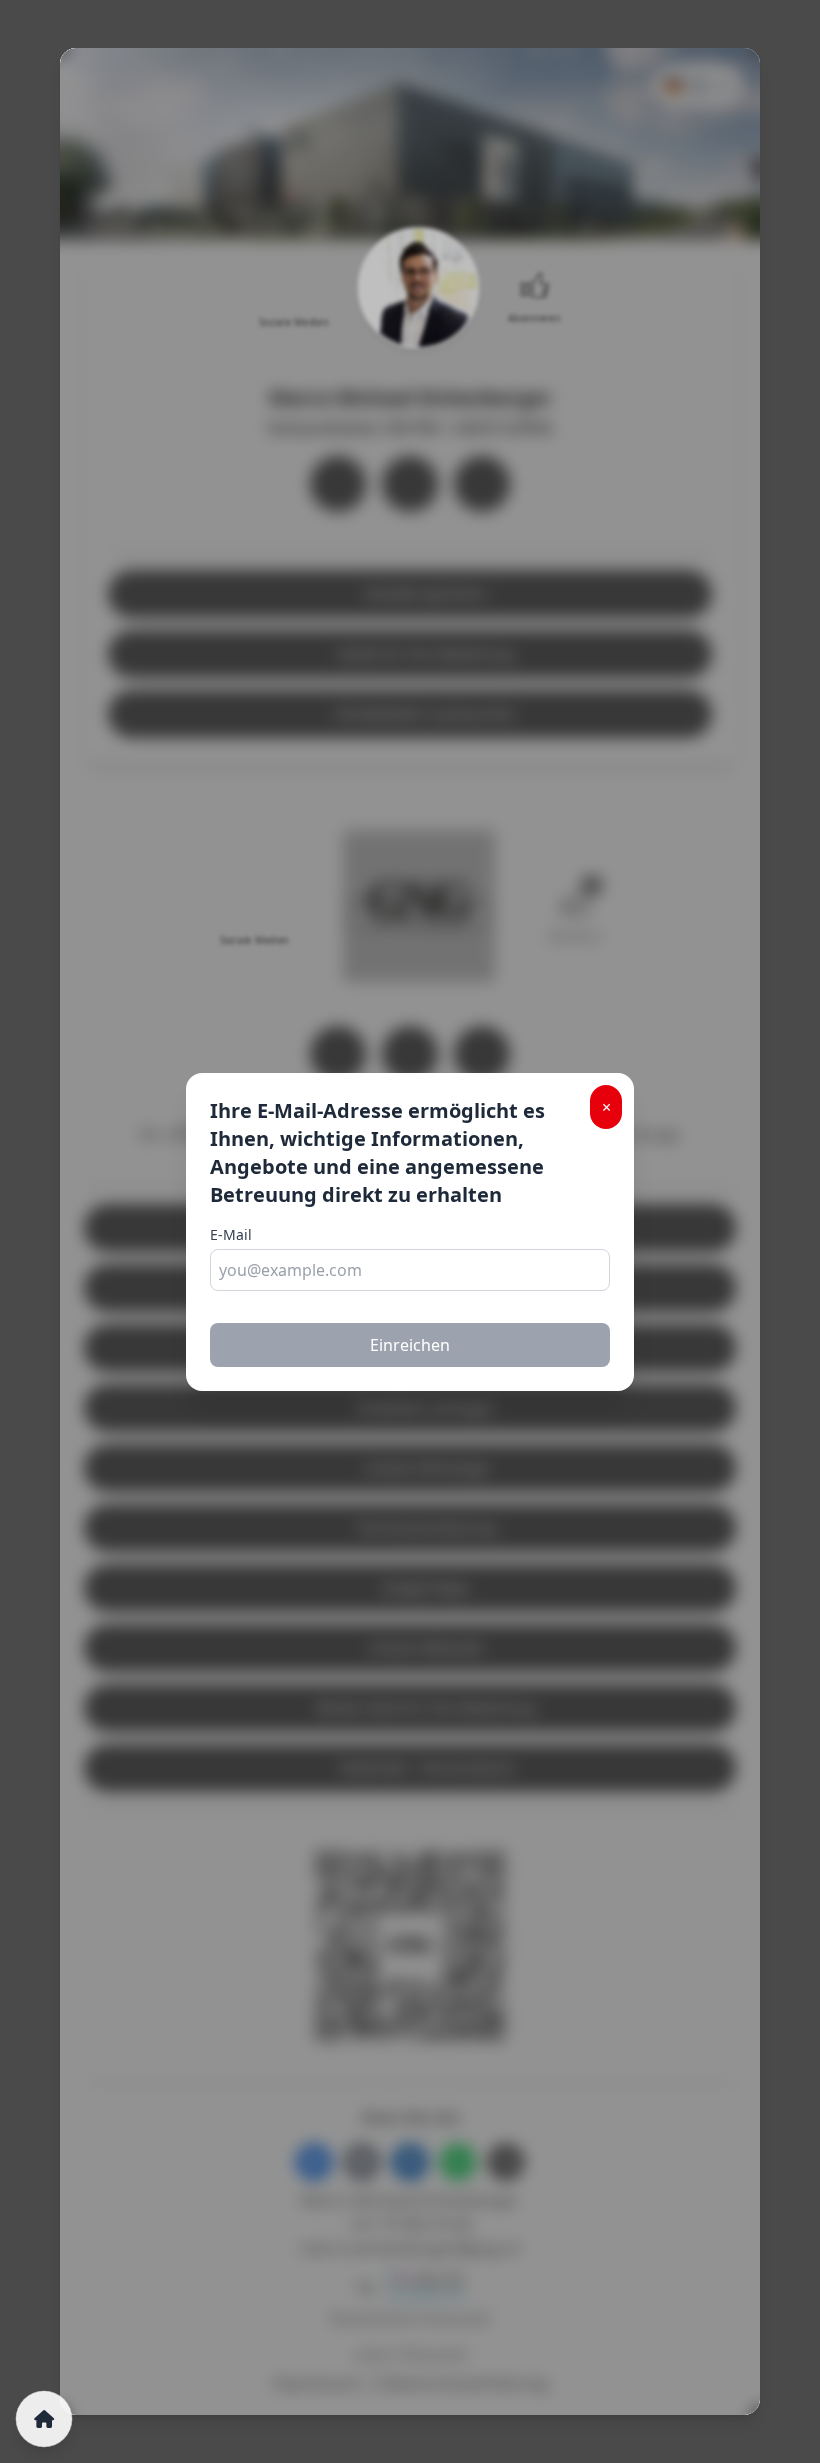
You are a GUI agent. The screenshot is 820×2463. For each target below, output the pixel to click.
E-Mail (231, 1234)
